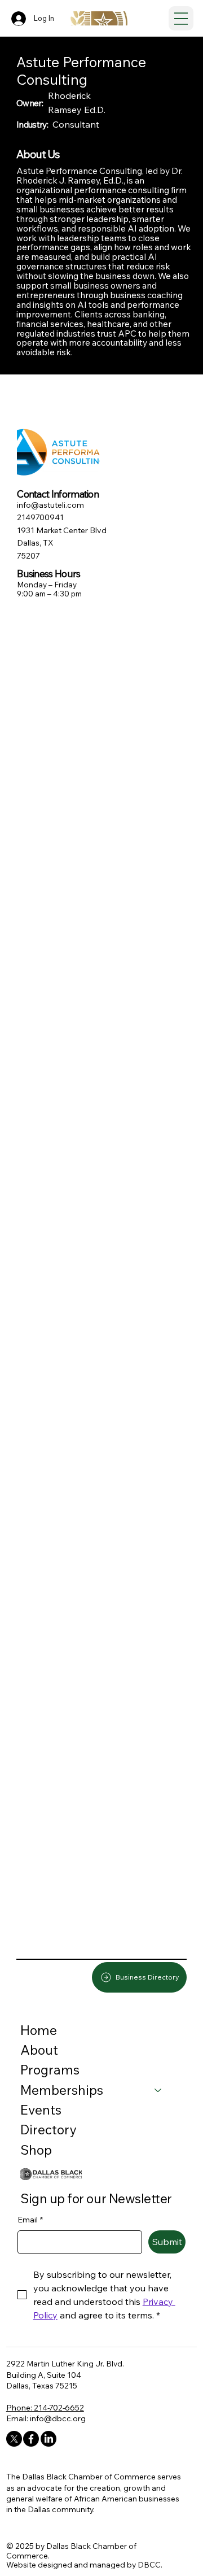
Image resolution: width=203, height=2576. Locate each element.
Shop (36, 2150)
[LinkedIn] (48, 2439)
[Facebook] (31, 2439)
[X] (14, 2439)
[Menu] (181, 19)
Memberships (62, 2090)
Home (39, 2030)
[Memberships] (158, 2090)
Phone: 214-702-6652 (45, 2407)
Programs (50, 2070)
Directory (48, 2130)
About (39, 2050)
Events (41, 2110)
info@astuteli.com (50, 505)
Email (30, 2220)
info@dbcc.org (58, 2418)
